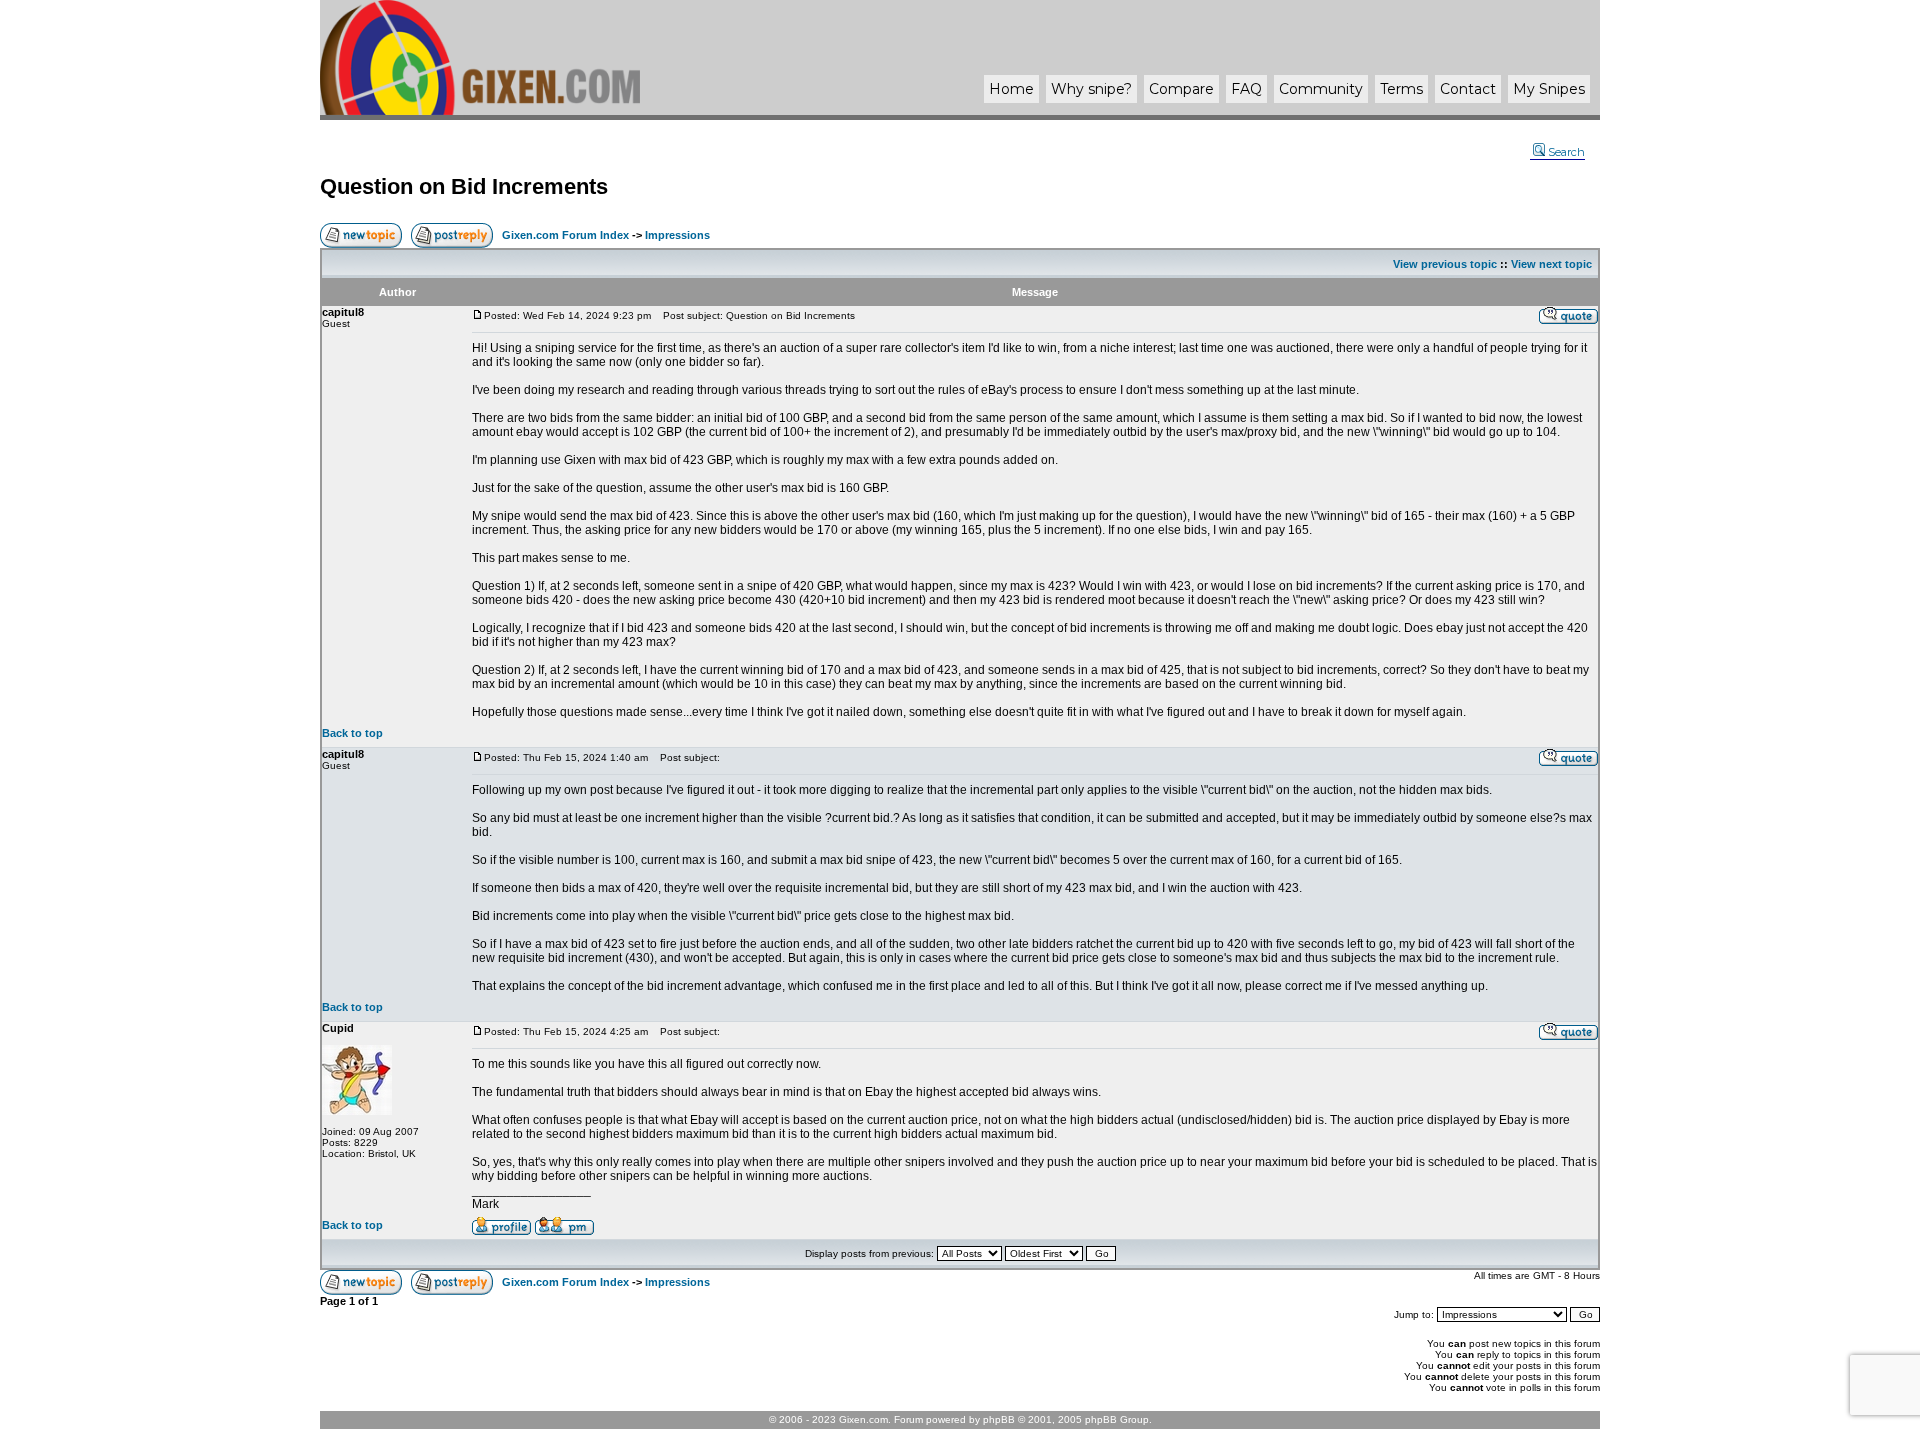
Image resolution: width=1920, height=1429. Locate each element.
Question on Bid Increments (464, 186)
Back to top (352, 733)
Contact (1468, 89)
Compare (1181, 89)
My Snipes (1549, 89)
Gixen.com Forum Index (565, 235)
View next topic (1551, 264)
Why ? (1091, 89)
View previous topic (1445, 264)
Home (1011, 89)
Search (1566, 152)
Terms (1401, 89)
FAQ (1246, 89)
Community (1321, 89)
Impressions (677, 235)
